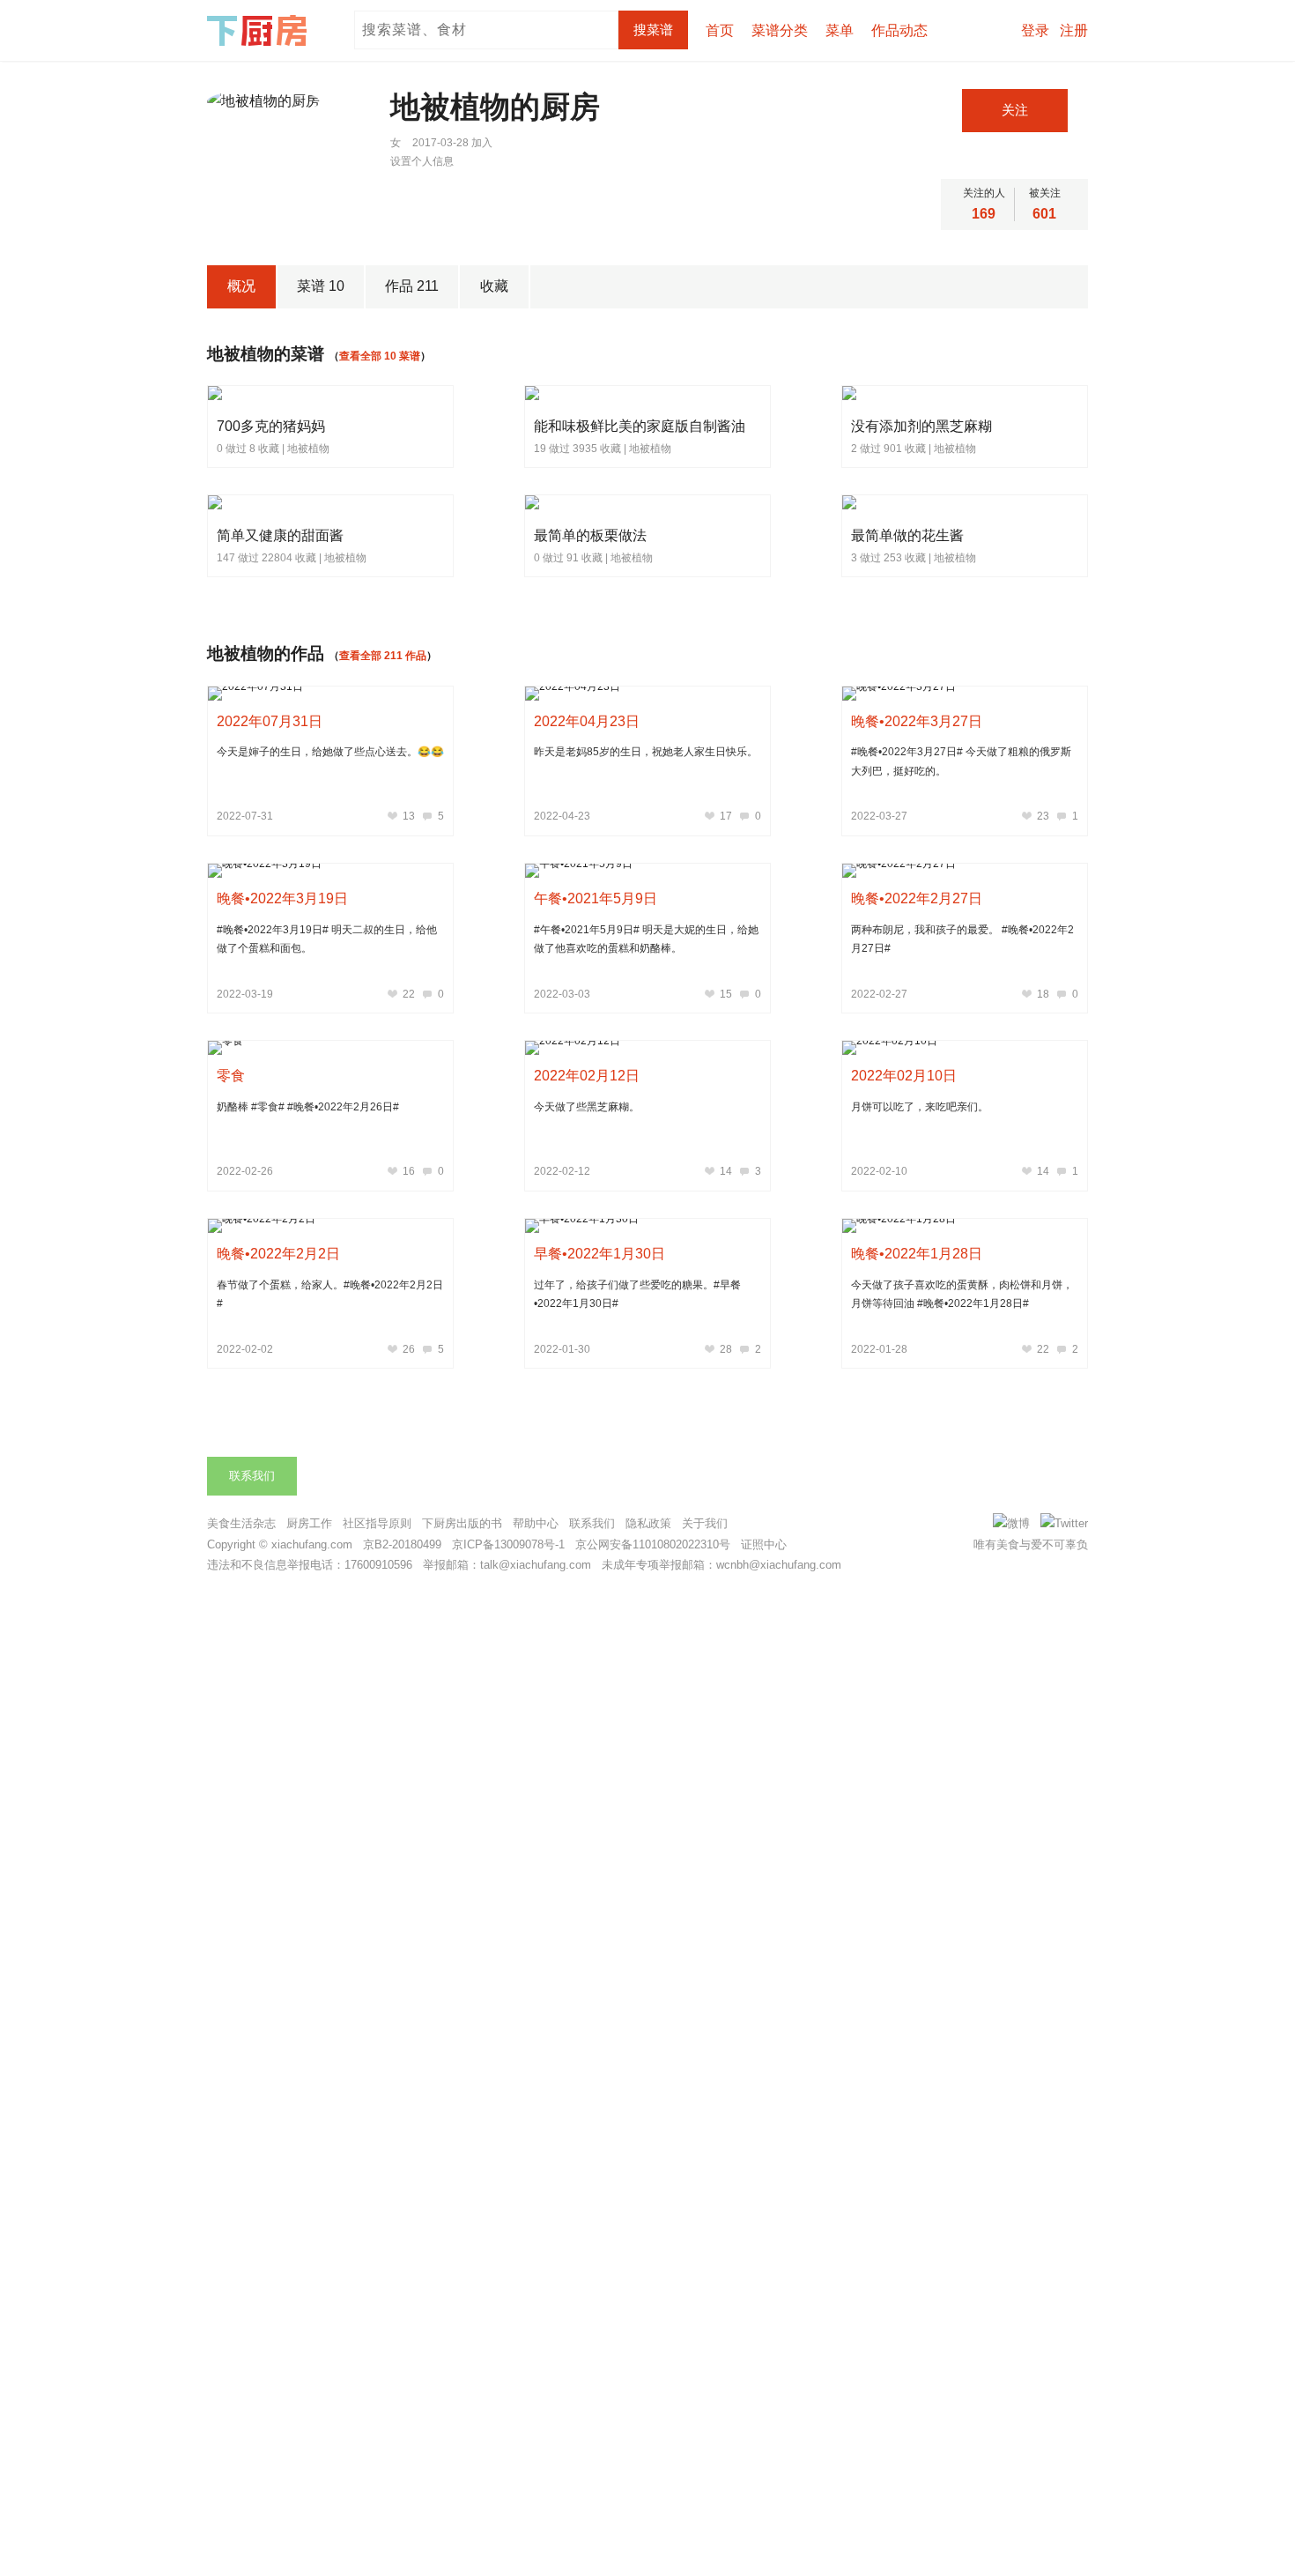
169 (984, 214)
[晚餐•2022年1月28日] (965, 1226)
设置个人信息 (422, 161)
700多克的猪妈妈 (271, 426)
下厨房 (260, 31)
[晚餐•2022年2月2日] (330, 1226)
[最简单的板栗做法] (574, 504)
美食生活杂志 (241, 1523)
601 (1044, 214)
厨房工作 (309, 1523)
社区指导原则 (377, 1523)
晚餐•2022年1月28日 (917, 1254)
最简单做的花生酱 (907, 535)
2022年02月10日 (904, 1076)
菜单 (840, 30)
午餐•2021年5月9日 (596, 898)
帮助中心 (536, 1523)
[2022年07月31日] (330, 694)
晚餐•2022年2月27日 (917, 898)
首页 (720, 30)
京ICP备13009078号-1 (508, 1544)
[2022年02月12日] (647, 1048)
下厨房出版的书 (462, 1523)
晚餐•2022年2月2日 (278, 1254)
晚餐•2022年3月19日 (282, 898)
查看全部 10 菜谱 (380, 356)
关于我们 (705, 1523)
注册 (1074, 30)
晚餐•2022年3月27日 (917, 721)
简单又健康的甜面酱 (280, 535)
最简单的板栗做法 (590, 535)
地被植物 (308, 449)
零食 (231, 1076)
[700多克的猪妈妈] (256, 395)
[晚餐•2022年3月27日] (965, 694)
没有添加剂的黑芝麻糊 (921, 426)
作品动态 (899, 30)
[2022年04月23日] (647, 694)
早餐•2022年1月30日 (599, 1254)
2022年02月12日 (587, 1076)
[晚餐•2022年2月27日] (965, 871)
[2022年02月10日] (965, 1048)
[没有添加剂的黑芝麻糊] (902, 395)
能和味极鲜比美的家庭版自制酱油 (640, 426)
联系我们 (252, 1476)
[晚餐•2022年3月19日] (330, 871)
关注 (1015, 110)
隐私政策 (648, 1523)
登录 (1035, 30)
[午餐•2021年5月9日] (647, 871)
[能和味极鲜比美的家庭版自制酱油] (611, 395)
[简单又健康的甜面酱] (263, 504)
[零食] (330, 1048)
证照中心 (764, 1544)
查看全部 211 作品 (383, 656)
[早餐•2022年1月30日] (647, 1226)
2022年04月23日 (587, 721)
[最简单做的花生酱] (892, 504)
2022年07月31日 (270, 721)
